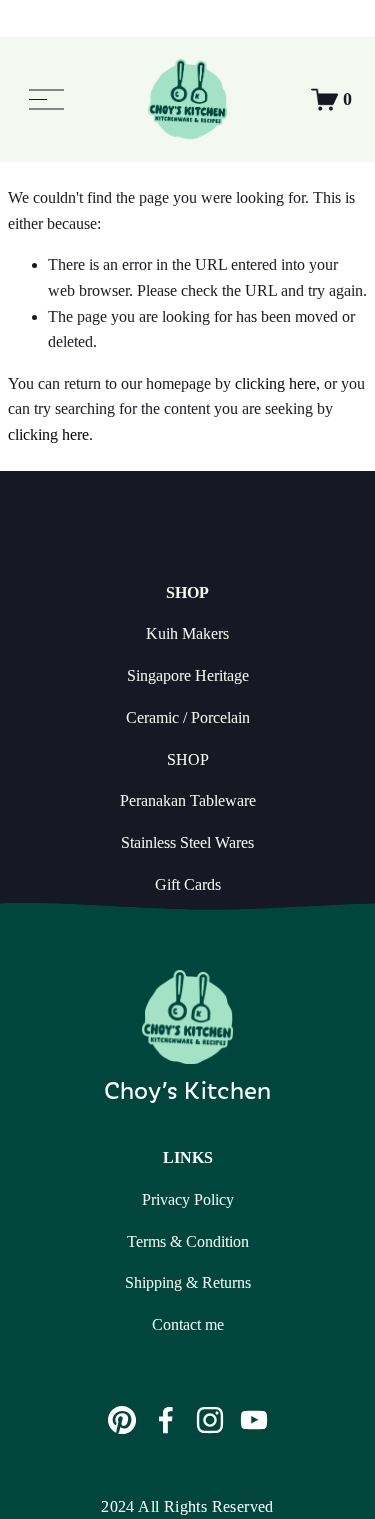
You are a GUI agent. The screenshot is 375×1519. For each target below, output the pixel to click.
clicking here (275, 383)
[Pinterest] (122, 1420)
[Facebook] (166, 1420)
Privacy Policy (188, 1199)
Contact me (188, 1324)
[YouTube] (254, 1420)
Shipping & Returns (188, 1282)
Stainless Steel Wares (187, 842)
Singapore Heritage (188, 675)
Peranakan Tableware (188, 800)
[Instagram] (210, 1420)
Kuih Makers (187, 633)
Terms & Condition (188, 1241)
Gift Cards (188, 884)
